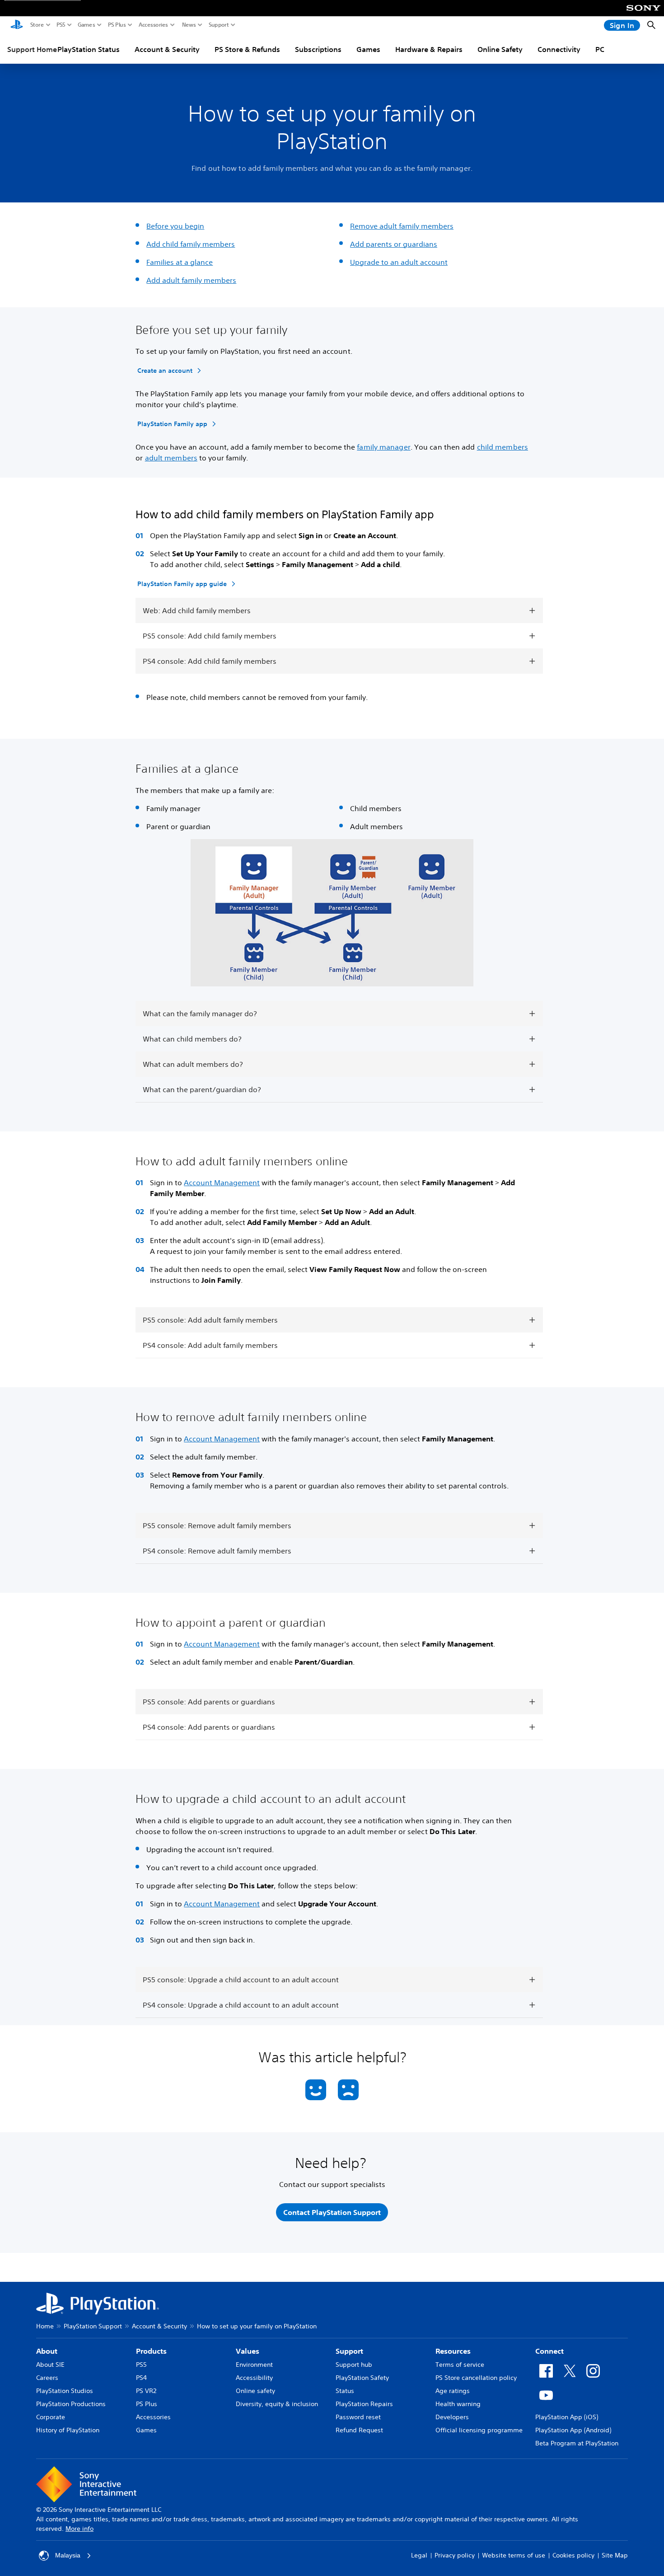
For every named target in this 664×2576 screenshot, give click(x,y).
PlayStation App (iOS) (567, 2417)
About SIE (50, 2365)
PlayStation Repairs (364, 2404)
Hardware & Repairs (429, 49)
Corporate (51, 2417)
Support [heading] (349, 2351)
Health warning (458, 2404)
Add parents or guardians (394, 244)
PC (600, 49)
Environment (254, 2365)
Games (87, 25)
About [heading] (47, 2351)
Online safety (255, 2391)
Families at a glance (180, 262)
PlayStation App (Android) (573, 2430)
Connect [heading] (549, 2351)
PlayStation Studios (65, 2391)
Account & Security (167, 49)
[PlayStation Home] (17, 25)
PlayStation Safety (362, 2378)
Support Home (32, 49)
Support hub (354, 2365)
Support (219, 25)
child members (503, 447)
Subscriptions (318, 49)
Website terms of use (514, 2555)
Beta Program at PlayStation (577, 2443)
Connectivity (559, 49)
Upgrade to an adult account (399, 262)
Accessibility (254, 2378)
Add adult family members (191, 280)
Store (37, 25)
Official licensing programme (479, 2430)
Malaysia (68, 2555)
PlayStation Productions (71, 2404)
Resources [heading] (453, 2351)
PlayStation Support (93, 2326)
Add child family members (191, 244)
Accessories (153, 25)
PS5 (61, 25)
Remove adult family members (402, 226)
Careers (47, 2378)
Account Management (222, 1182)
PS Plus (117, 25)
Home (45, 2326)
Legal (419, 2555)
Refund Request (359, 2430)
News (189, 25)
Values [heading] (248, 2351)
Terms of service (460, 2365)
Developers (452, 2417)
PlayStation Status (89, 49)
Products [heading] (151, 2351)
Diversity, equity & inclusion (277, 2404)
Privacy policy (455, 2555)
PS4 (141, 2378)
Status (345, 2391)
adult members (171, 458)
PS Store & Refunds (247, 49)
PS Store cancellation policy (476, 2378)
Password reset (358, 2417)
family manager (383, 447)
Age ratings (453, 2391)
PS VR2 (146, 2391)
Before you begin (175, 226)
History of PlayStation (68, 2430)
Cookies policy (573, 2555)
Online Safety (500, 49)
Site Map (615, 2555)
